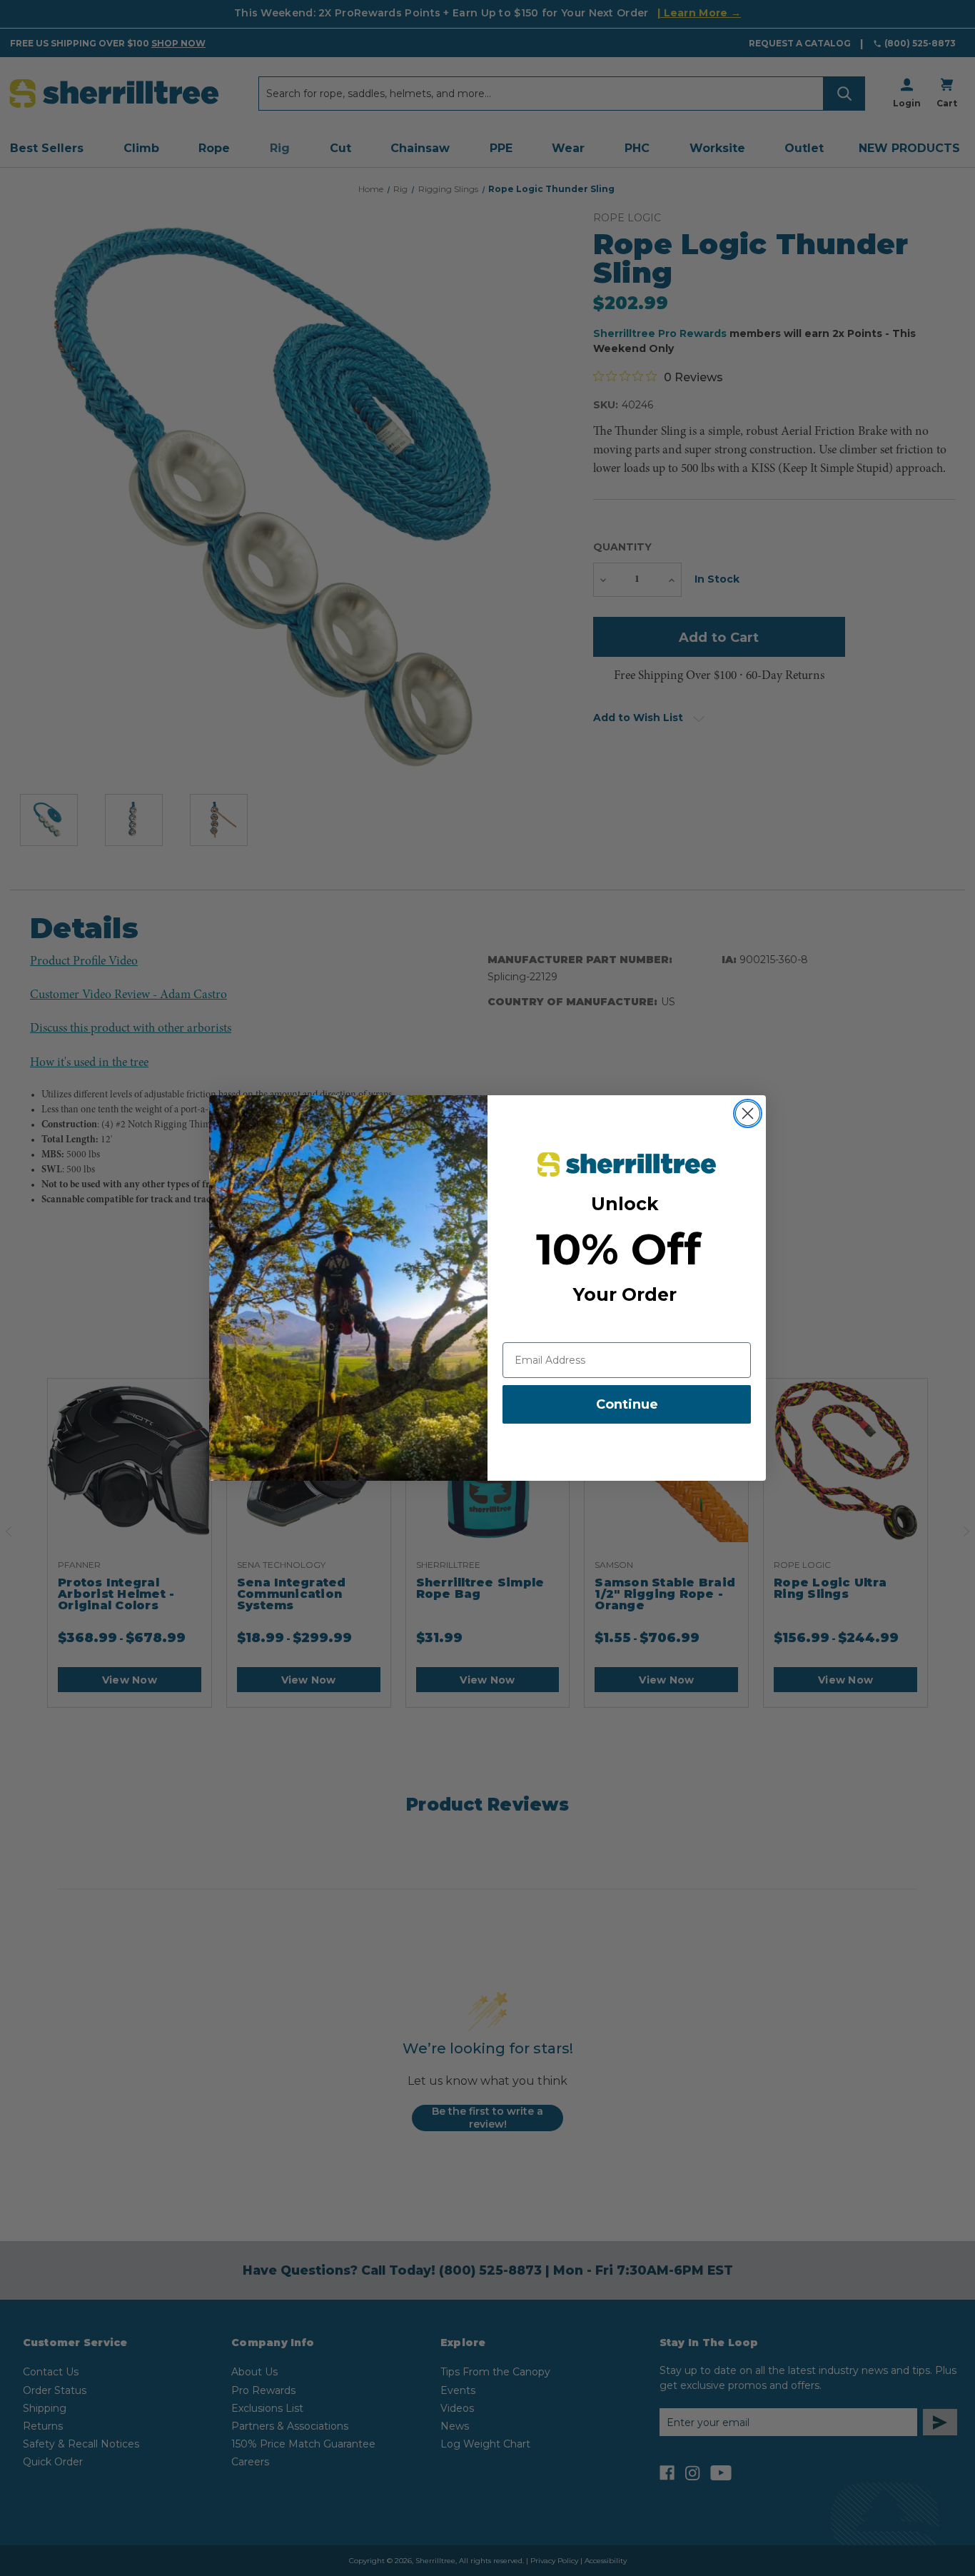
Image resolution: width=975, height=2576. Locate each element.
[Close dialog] (748, 1113)
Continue (627, 1404)
